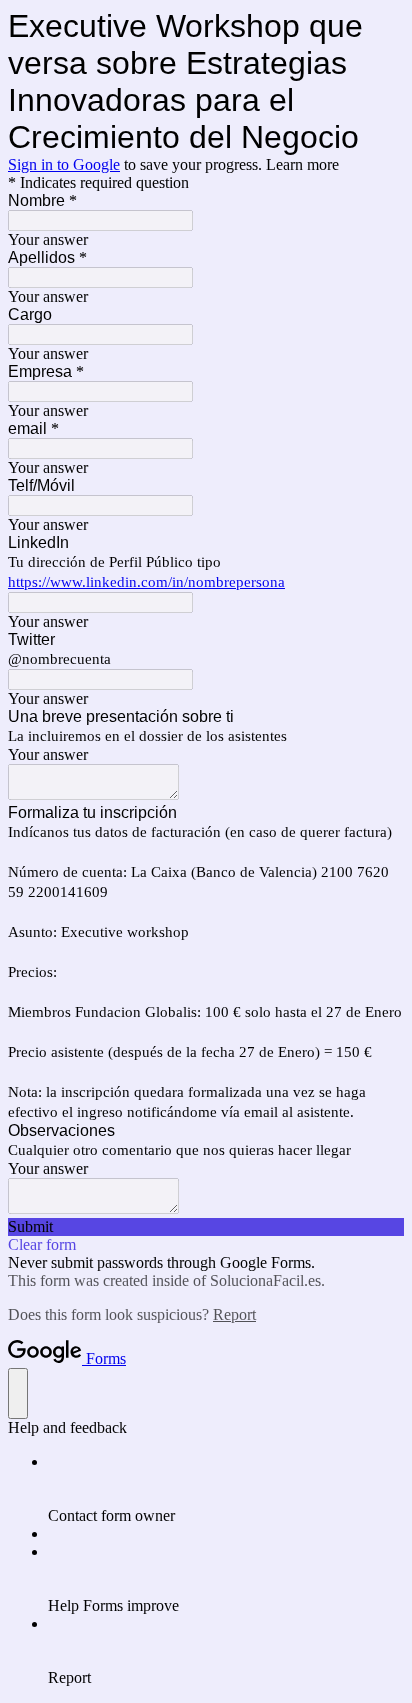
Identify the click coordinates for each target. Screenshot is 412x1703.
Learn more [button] (302, 164)
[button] (206, 1227)
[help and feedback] (18, 1393)
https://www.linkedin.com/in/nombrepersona (146, 582)
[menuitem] (226, 1489)
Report (234, 1314)
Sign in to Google (64, 164)
